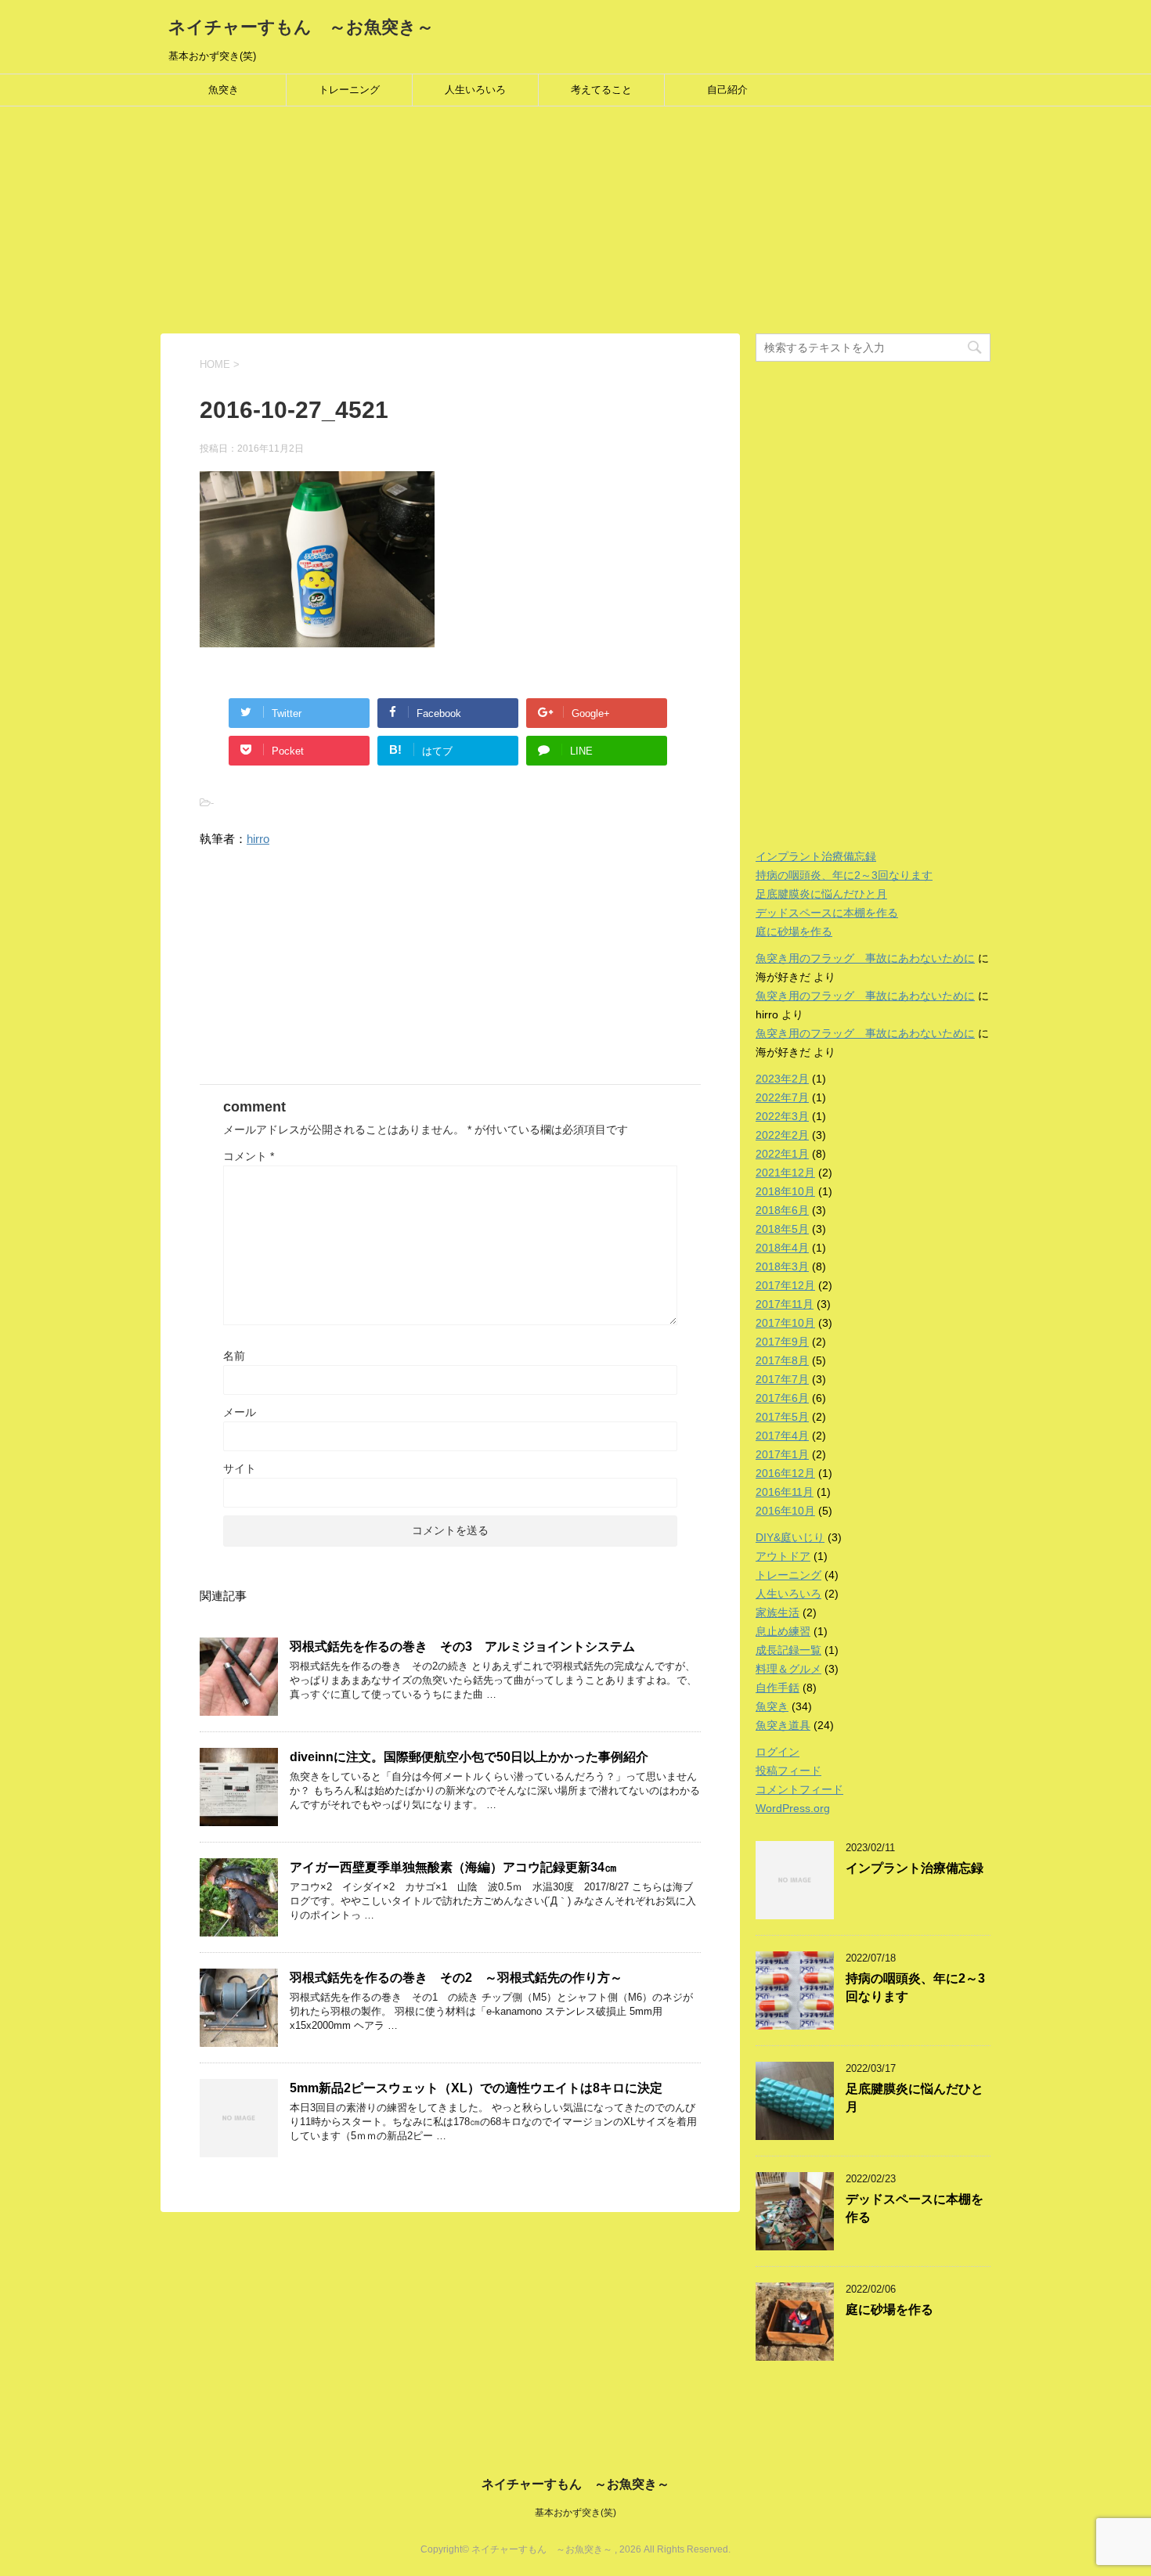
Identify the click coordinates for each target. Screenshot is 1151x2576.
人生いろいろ (475, 90)
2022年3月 (782, 1116)
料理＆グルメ (788, 1669)
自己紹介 (727, 90)
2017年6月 (782, 1398)
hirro (258, 839)
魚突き (224, 90)
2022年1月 (782, 1154)
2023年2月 (782, 1079)
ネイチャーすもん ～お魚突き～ (301, 27)
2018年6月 (782, 1210)
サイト (240, 1468)
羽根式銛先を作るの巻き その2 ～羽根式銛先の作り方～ (456, 1978)
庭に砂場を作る (794, 931)
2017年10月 (785, 1323)
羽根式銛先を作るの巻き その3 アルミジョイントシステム (462, 1646)
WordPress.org (793, 1808)
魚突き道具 (783, 1725)
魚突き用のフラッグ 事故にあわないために (865, 958)
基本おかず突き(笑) (575, 2513)
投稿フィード (788, 1771)
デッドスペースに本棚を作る (827, 913)
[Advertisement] (470, 224)
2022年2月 (782, 1135)
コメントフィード (799, 1789)
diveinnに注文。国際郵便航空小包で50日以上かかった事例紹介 (469, 1757)
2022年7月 (782, 1097)
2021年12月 (785, 1173)
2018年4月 (782, 1248)
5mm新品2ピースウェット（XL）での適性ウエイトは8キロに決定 (476, 2088)
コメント (249, 1156)
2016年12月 (785, 1473)
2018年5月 (782, 1229)
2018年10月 (785, 1191)
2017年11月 (785, 1304)
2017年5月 (782, 1417)
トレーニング (349, 90)
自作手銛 (778, 1688)
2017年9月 (782, 1342)
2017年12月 (785, 1285)
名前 (234, 1356)
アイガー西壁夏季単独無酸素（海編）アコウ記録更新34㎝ (453, 1867)
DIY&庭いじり (790, 1537)
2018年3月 (782, 1266)
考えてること (601, 90)
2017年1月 (782, 1454)
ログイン (778, 1752)
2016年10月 (785, 1511)
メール (240, 1412)
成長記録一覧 (788, 1650)
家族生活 (778, 1612)
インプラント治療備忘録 (816, 856)
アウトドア (783, 1556)
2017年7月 (782, 1379)
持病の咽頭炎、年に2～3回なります (844, 875)
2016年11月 (785, 1492)
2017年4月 (782, 1436)
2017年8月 (782, 1360)
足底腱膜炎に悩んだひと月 (821, 894)
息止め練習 (783, 1631)
